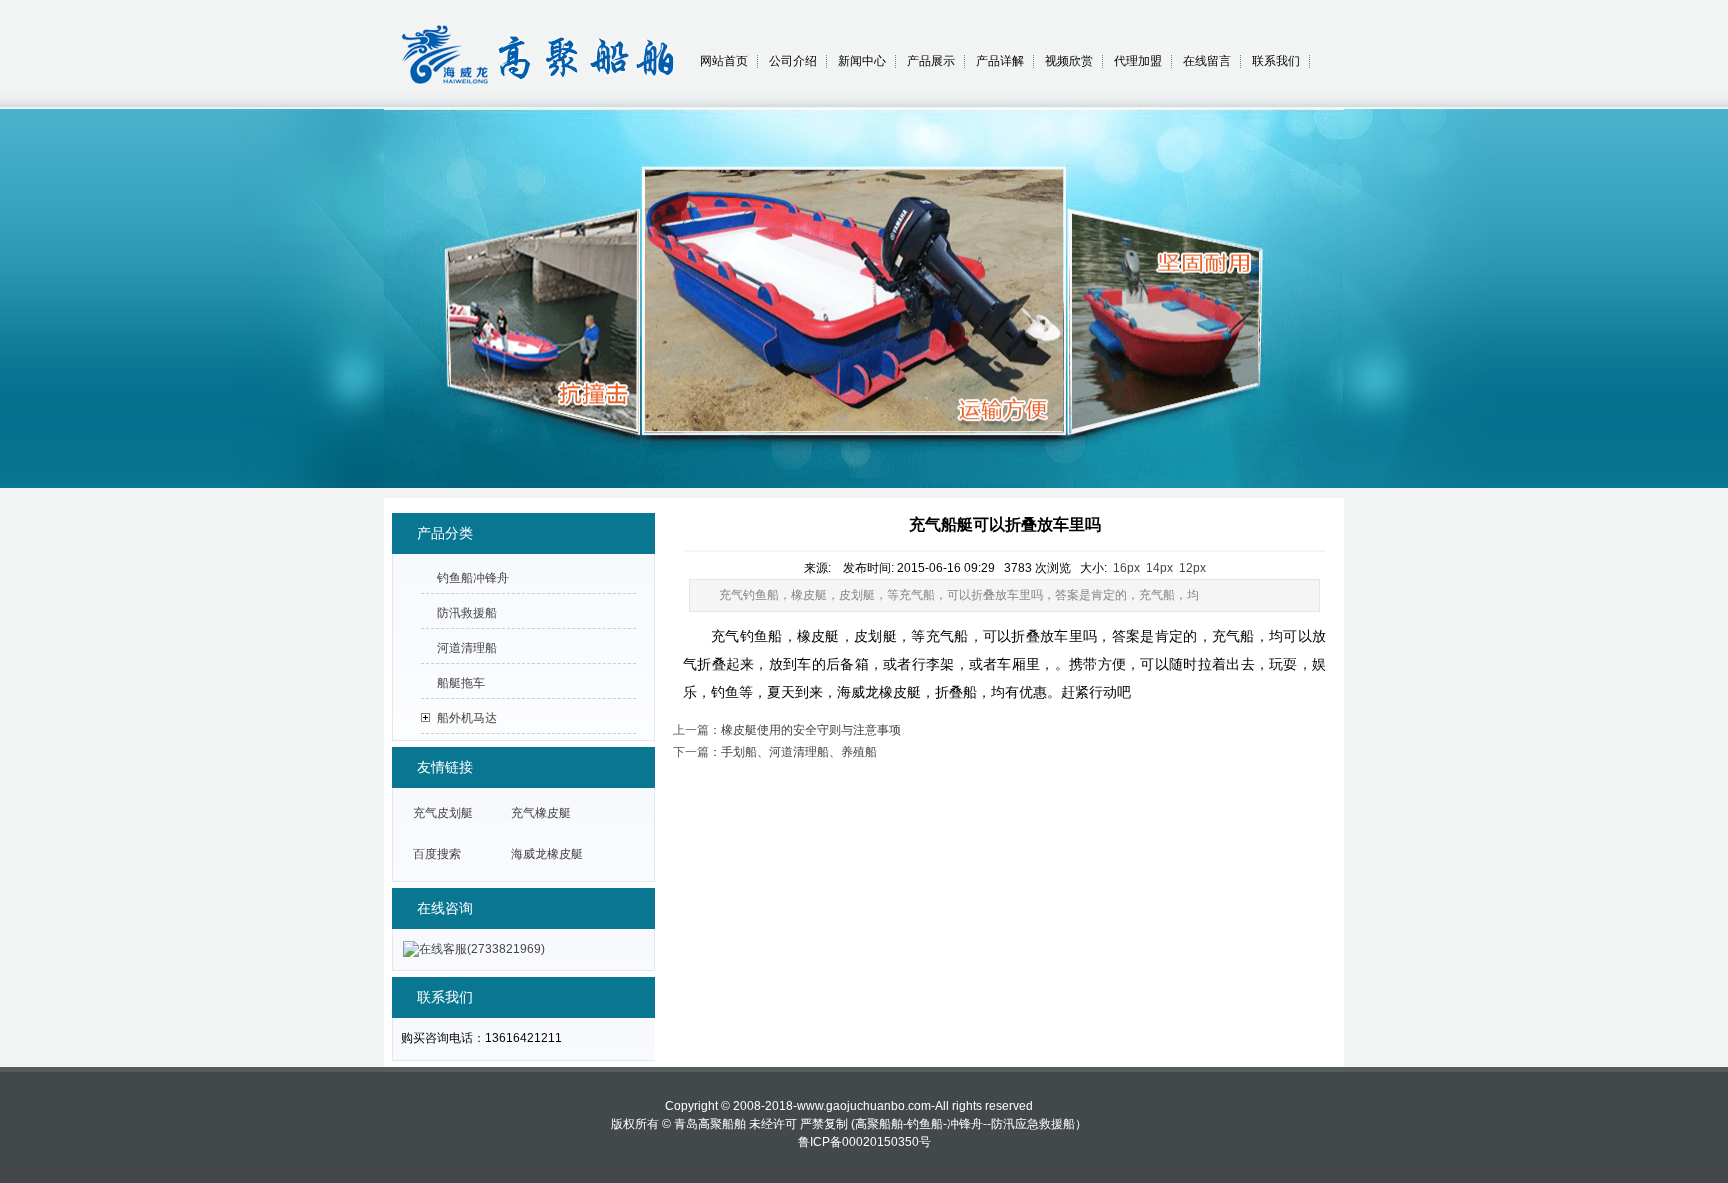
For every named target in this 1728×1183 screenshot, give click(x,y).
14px (1159, 568)
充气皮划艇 (443, 813)
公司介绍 (793, 61)
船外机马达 (467, 718)
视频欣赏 (1069, 61)
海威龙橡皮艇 (547, 854)
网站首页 (724, 61)
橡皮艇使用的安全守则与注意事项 (811, 730)
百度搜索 (437, 854)
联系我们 (1276, 61)
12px (1192, 568)
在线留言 (1207, 61)
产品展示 (931, 61)
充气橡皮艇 (541, 813)
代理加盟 (1138, 61)
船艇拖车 (461, 683)
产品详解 (1000, 61)
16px (1126, 568)
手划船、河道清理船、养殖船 (799, 752)
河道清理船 (467, 648)
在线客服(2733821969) (482, 949)
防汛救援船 (467, 613)
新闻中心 (862, 61)
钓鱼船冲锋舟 (473, 578)
